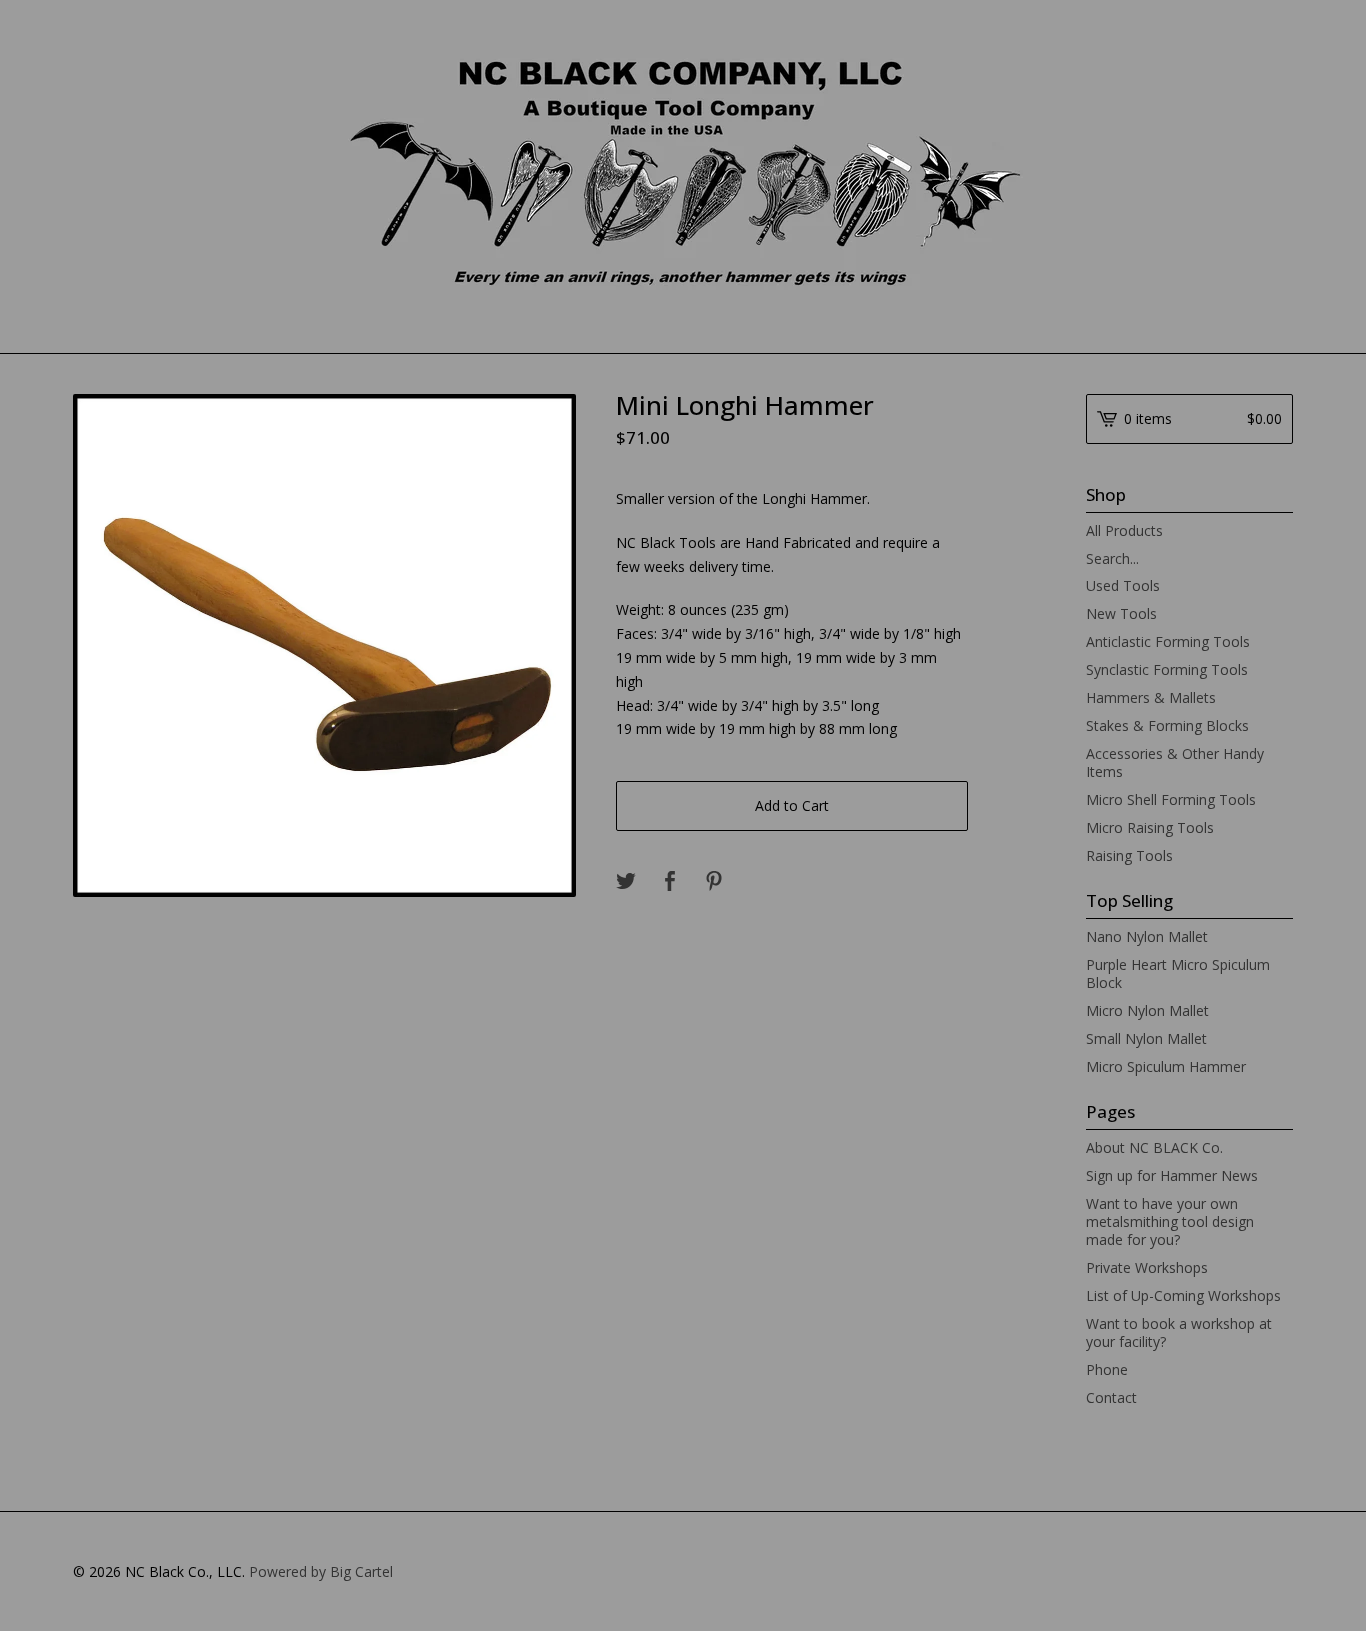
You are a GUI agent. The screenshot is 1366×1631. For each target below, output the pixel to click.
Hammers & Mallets (1151, 697)
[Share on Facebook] (670, 882)
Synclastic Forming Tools (1167, 669)
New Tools (1121, 613)
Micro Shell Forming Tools (1171, 799)
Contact (1111, 1397)
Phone (1107, 1369)
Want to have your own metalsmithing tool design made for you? (1170, 1221)
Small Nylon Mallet (1146, 1038)
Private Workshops (1147, 1267)
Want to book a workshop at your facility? (1179, 1332)
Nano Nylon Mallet (1147, 936)
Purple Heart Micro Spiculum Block (1178, 973)
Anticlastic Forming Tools (1168, 641)
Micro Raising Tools (1150, 827)
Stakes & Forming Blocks (1167, 725)
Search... (1112, 559)
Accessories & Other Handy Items (1175, 762)
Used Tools (1123, 585)
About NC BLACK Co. (1154, 1147)
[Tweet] (626, 882)
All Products (1124, 530)
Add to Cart (792, 805)
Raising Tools (1129, 855)
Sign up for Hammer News (1172, 1175)
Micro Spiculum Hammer (1166, 1066)
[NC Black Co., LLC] (683, 175)
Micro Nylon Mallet (1147, 1010)
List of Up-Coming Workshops (1183, 1295)
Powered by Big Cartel (321, 1571)
